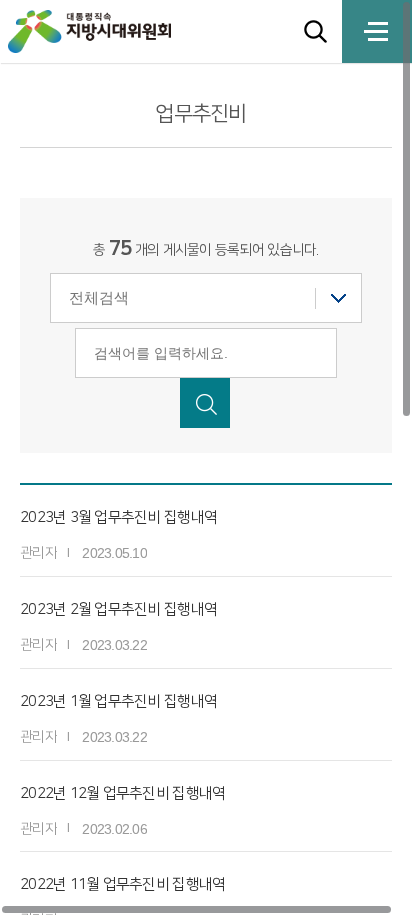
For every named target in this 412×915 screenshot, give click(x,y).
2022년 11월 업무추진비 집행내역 (122, 884)
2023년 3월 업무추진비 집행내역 (118, 517)
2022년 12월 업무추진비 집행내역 (122, 793)
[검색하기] (205, 403)
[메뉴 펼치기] (377, 31)
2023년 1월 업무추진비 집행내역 (118, 701)
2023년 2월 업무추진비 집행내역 (118, 609)
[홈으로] (109, 31)
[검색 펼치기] (315, 31)
